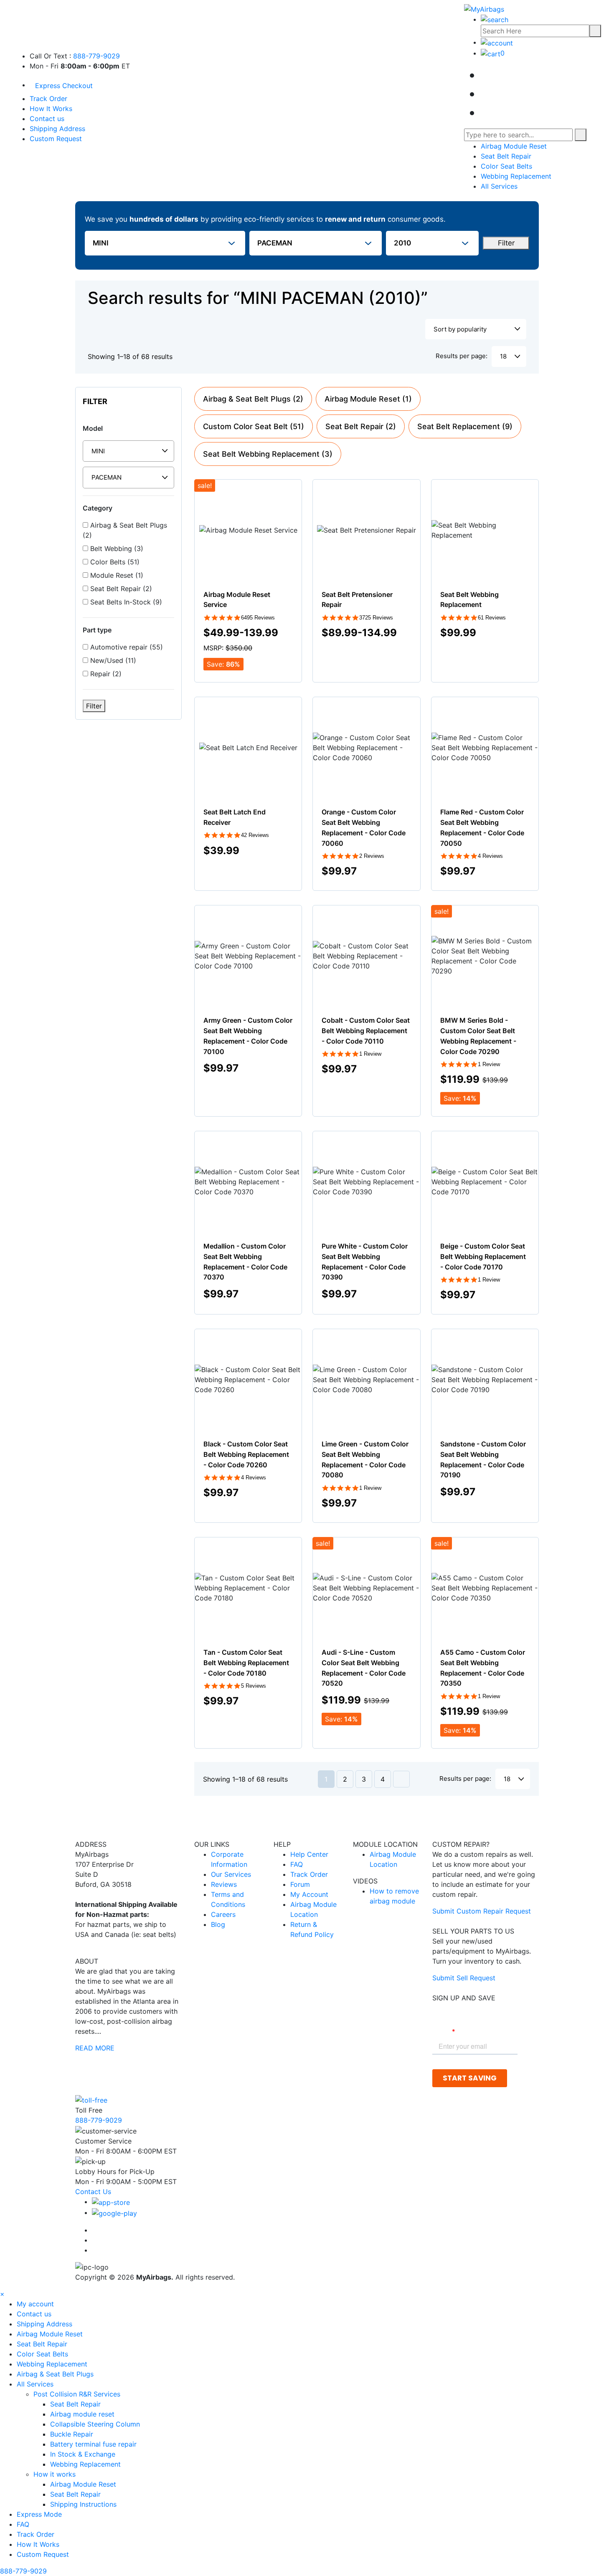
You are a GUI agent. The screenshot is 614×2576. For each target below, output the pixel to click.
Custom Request (56, 139)
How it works (56, 2474)
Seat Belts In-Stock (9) (125, 602)
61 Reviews (492, 618)
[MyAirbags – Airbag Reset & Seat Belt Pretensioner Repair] (484, 8)
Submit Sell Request (464, 1978)
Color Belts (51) (114, 562)
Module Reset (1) (116, 575)
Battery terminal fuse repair (93, 2444)
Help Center (309, 1854)
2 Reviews (372, 856)
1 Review (370, 1054)
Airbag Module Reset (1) (368, 399)
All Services (499, 186)
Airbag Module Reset (514, 146)
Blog (218, 1924)
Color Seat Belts (506, 166)
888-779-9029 (96, 56)
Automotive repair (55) (126, 647)
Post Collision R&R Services (78, 2394)
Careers (223, 1914)
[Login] (497, 42)
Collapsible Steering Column (95, 2424)
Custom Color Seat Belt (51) (254, 426)
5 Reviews (254, 1686)
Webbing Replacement (516, 176)
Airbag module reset (82, 2414)
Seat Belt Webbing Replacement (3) (268, 454)
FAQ (297, 1864)
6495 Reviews (258, 618)
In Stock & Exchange (83, 2454)
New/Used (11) (112, 660)
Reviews (224, 1884)
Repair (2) (105, 674)
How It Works (51, 109)
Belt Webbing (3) (116, 549)
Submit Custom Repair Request (482, 1911)
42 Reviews (255, 835)
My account (35, 2304)
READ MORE (95, 2048)
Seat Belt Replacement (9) (465, 426)
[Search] (595, 31)
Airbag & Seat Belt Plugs (55, 2374)
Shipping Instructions (83, 2504)
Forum (300, 1884)
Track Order (48, 99)
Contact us (47, 119)
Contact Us (93, 2192)
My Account (309, 1894)
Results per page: (462, 356)
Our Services (231, 1874)
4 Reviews (490, 856)
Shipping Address (57, 129)
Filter (506, 243)
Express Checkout (64, 86)
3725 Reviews (376, 618)
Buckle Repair (72, 2434)
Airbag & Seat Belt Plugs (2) (125, 530)
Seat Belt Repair (506, 156)
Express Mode (39, 2514)
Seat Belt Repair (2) (120, 589)
